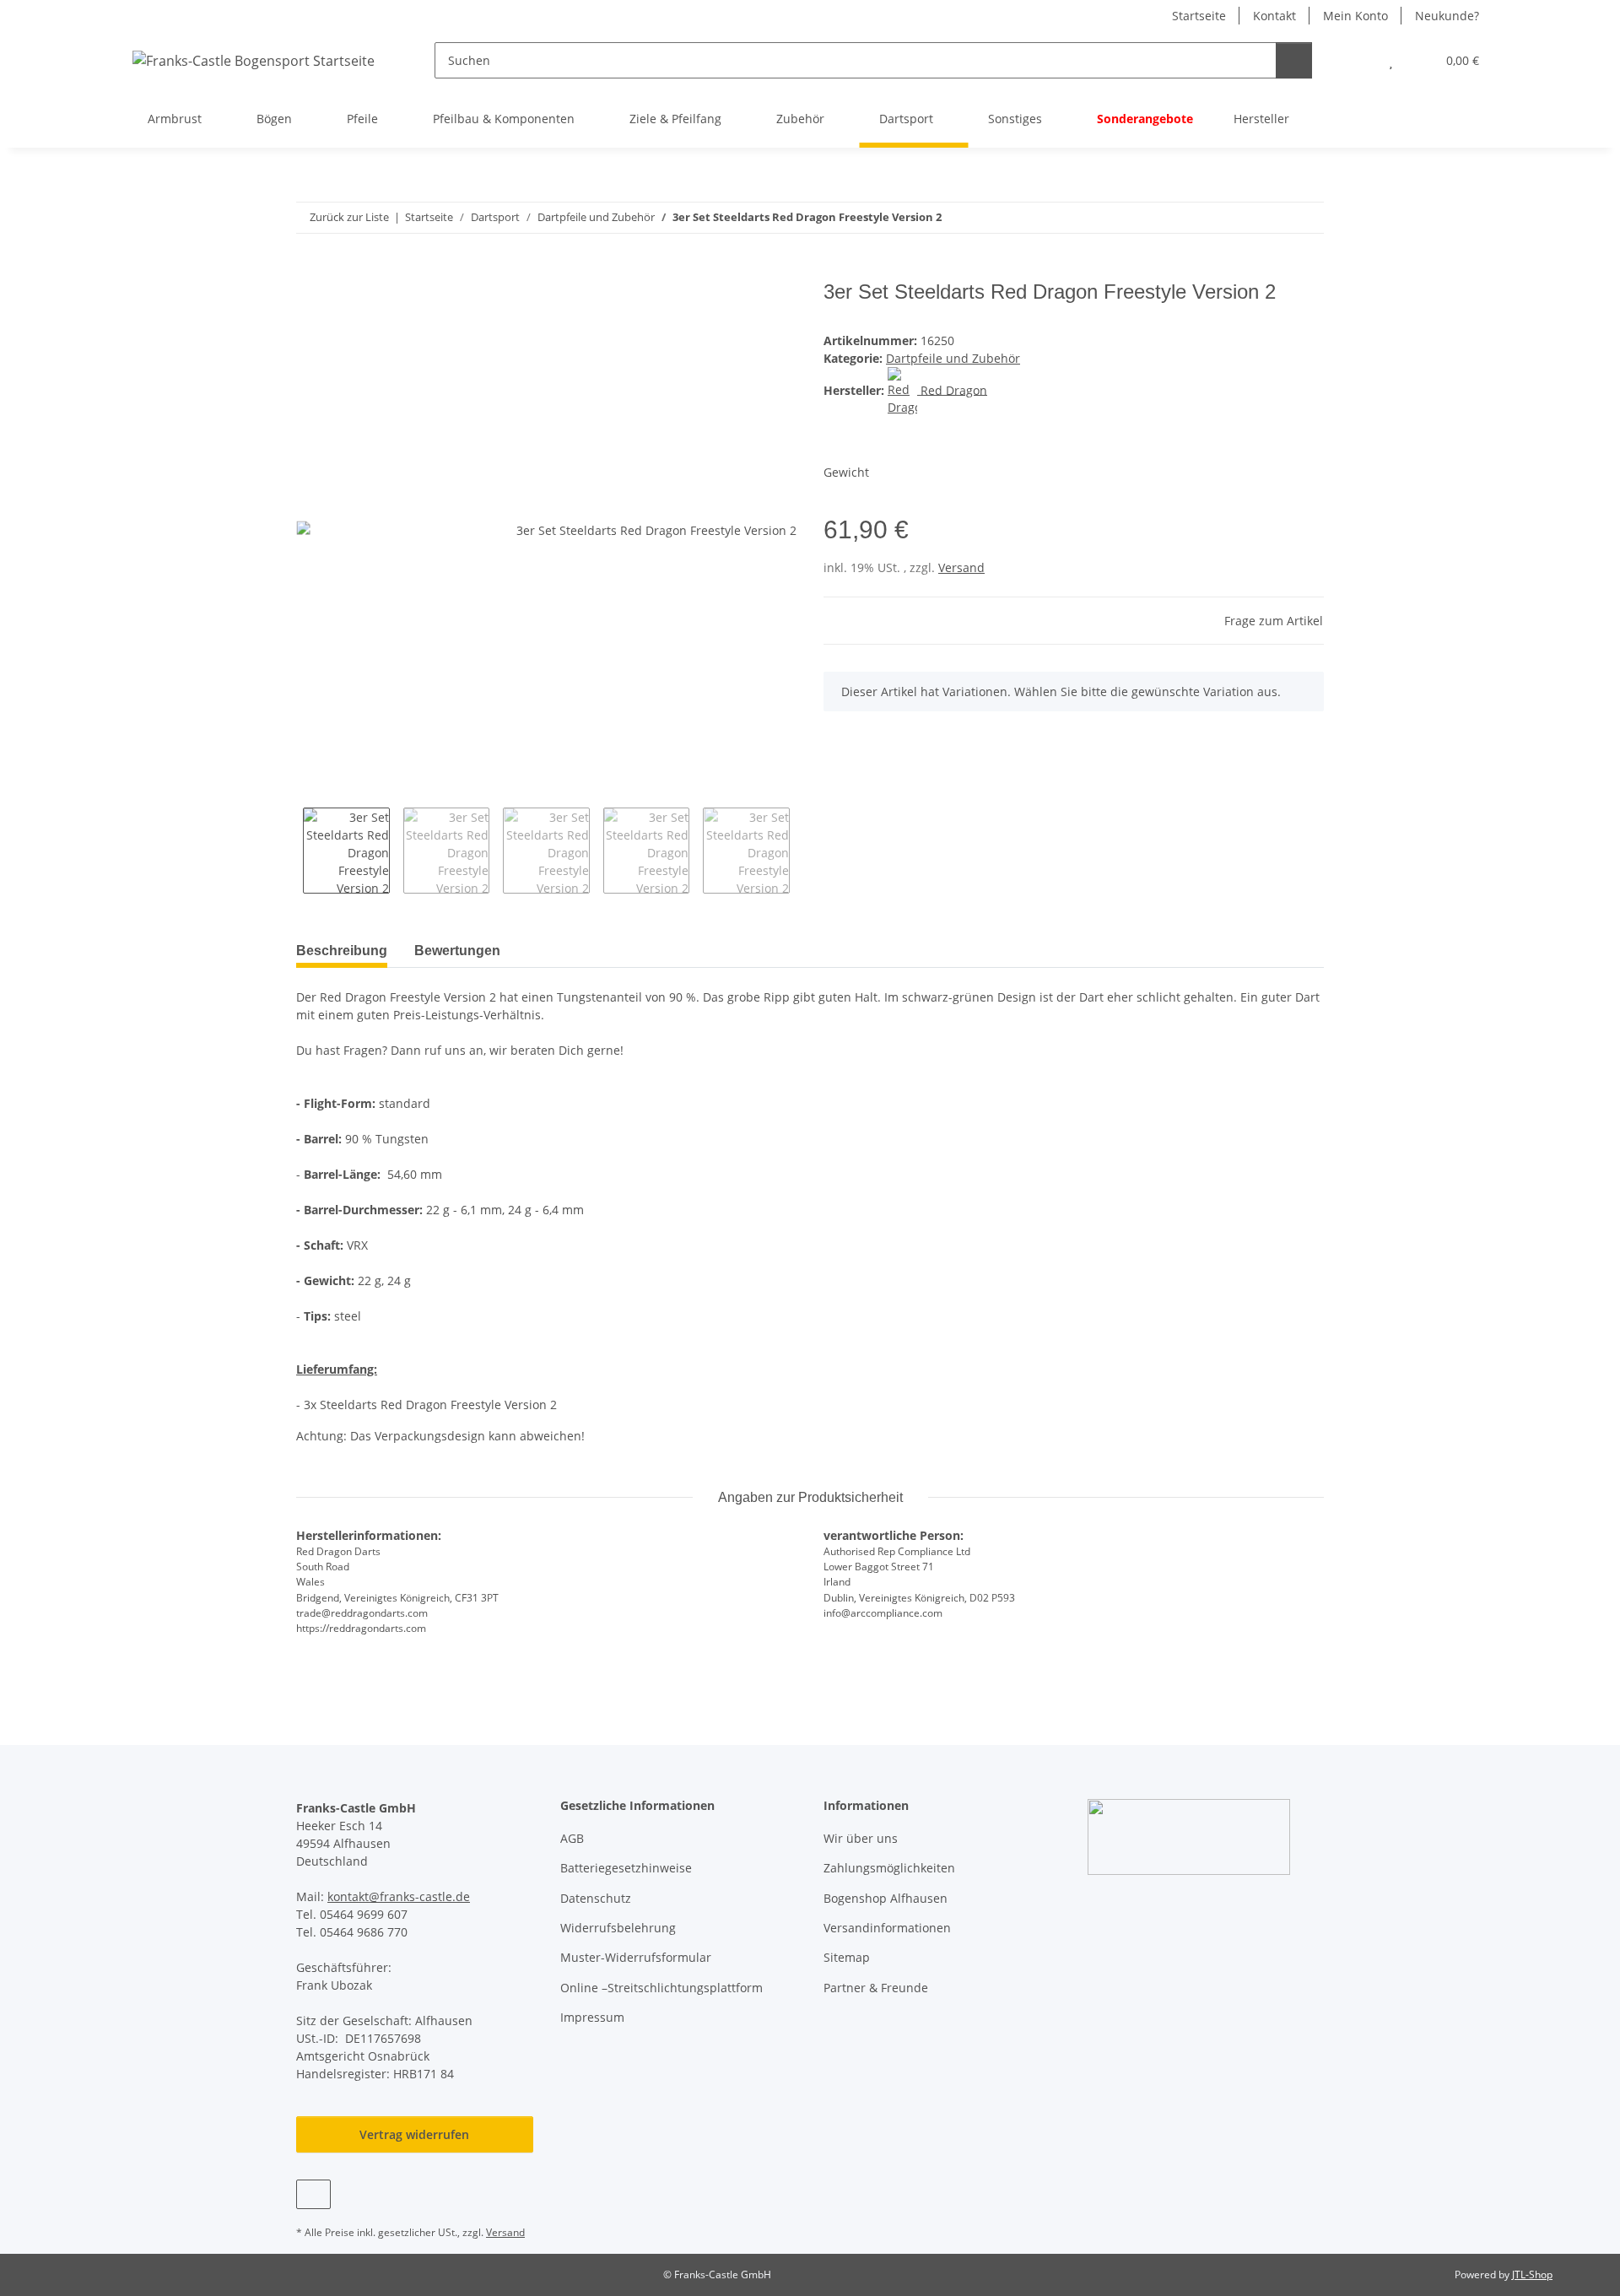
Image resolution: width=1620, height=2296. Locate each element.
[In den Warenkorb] (310, 271)
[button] (1357, 60)
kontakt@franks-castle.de (399, 1896)
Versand (961, 567)
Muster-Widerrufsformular (636, 1957)
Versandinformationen (887, 1928)
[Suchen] (1294, 60)
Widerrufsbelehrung (618, 1928)
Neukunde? (1447, 16)
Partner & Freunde (876, 1988)
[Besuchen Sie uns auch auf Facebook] (313, 2194)
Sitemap (847, 1957)
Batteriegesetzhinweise (626, 1868)
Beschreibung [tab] (342, 951)
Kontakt (1274, 16)
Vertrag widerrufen (414, 2134)
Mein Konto (1355, 16)
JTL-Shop (1532, 2274)
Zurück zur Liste (349, 217)
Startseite (1199, 16)
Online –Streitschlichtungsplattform (661, 1988)
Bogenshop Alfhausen (886, 1898)
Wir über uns (861, 1838)
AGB (572, 1838)
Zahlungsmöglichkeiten (889, 1868)
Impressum (592, 2017)
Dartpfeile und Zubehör (953, 358)
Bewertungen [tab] (457, 951)
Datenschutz (596, 1898)
